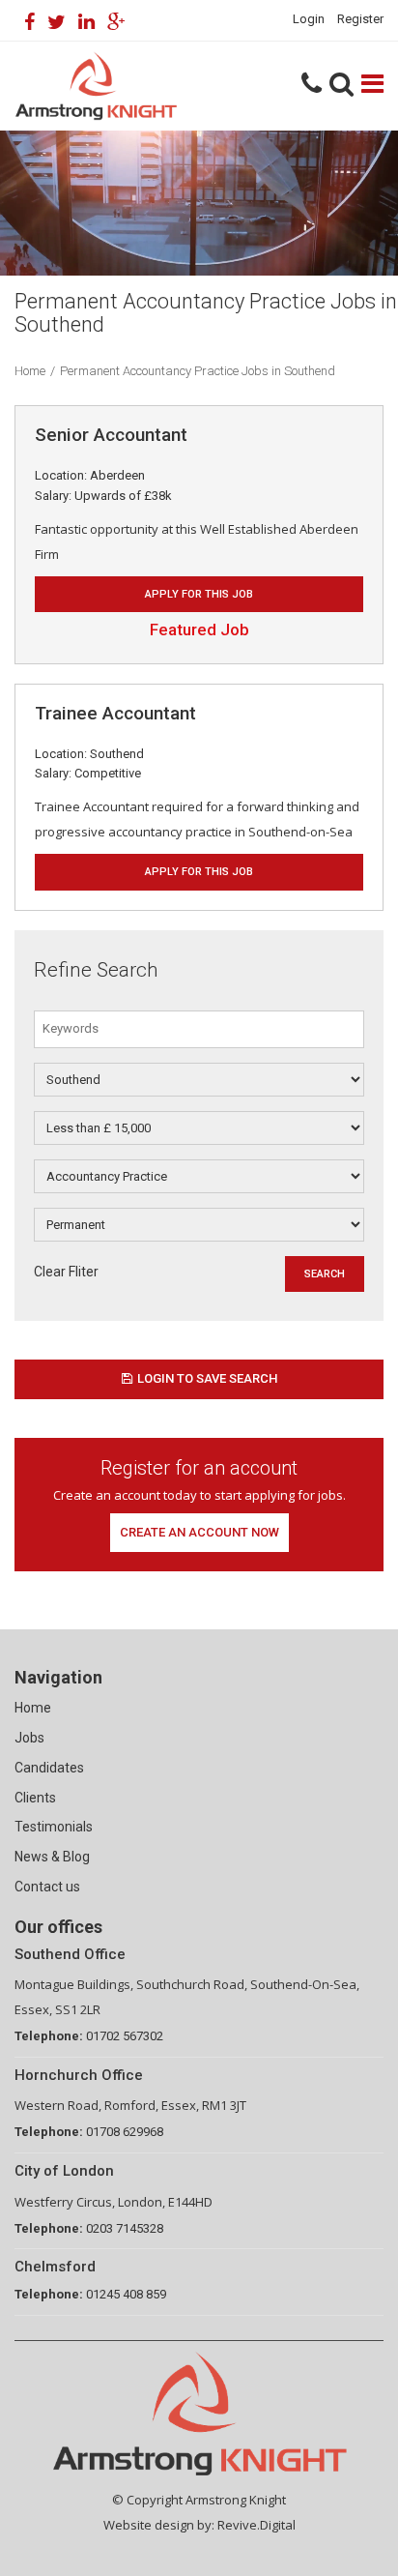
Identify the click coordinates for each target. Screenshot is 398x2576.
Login (309, 19)
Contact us (47, 1887)
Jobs (29, 1738)
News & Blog (52, 1857)
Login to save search (207, 1378)
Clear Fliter (66, 1272)
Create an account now (199, 1532)
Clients (35, 1798)
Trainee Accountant (115, 713)
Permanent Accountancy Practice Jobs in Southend (198, 371)
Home (30, 371)
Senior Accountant (111, 435)
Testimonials (54, 1827)
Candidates (49, 1768)
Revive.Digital (256, 2525)
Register (360, 19)
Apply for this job (199, 594)
